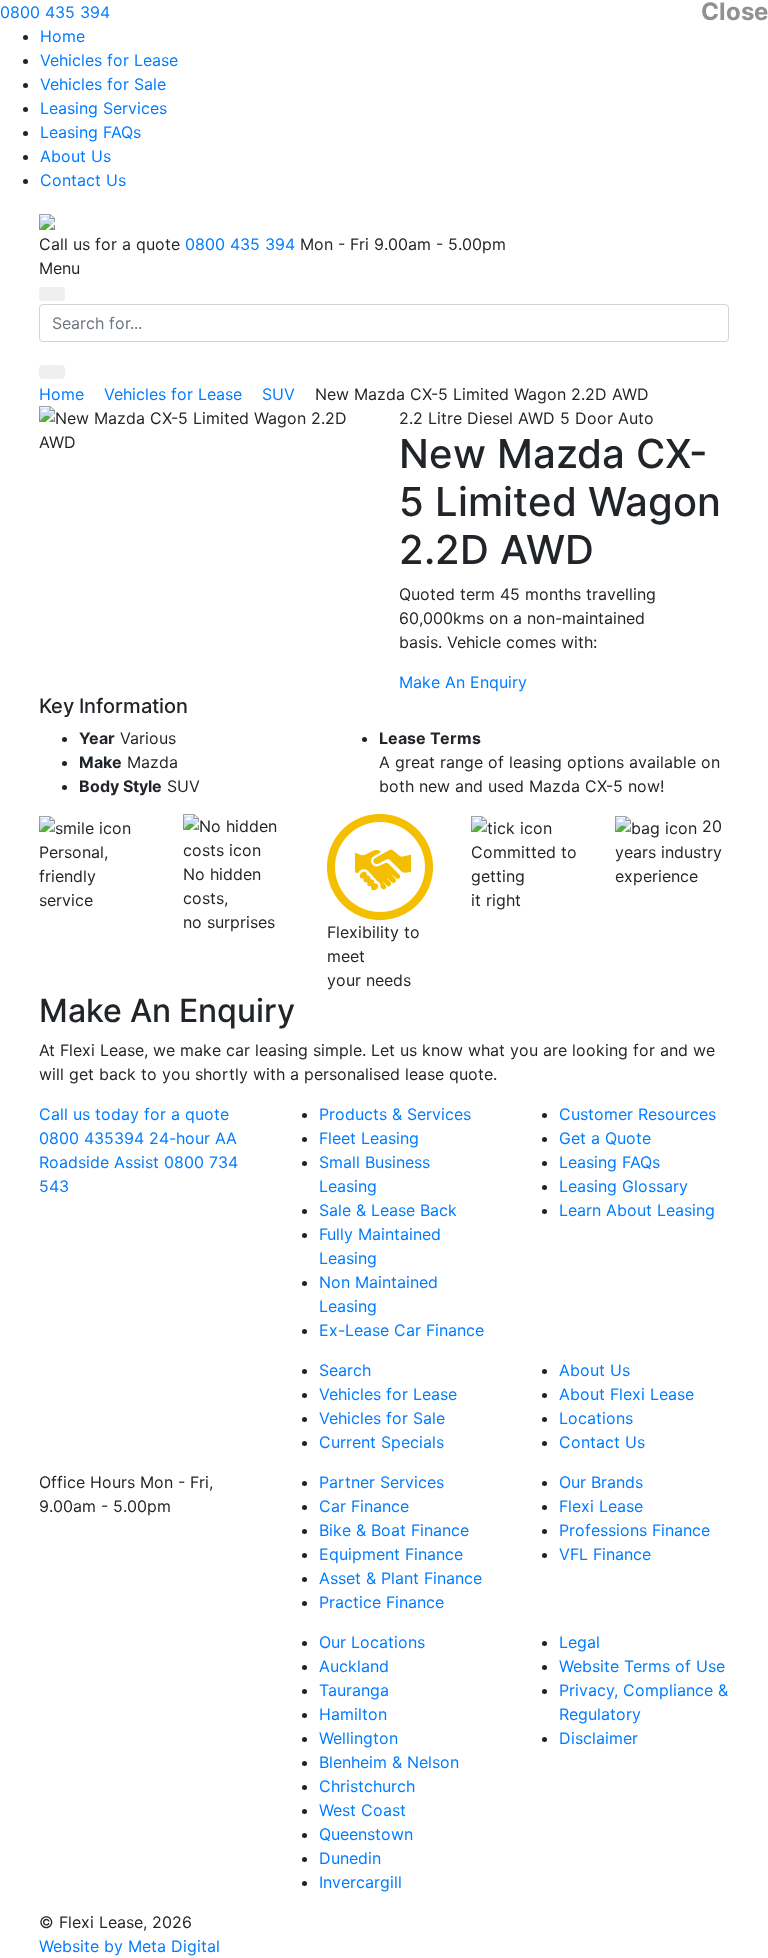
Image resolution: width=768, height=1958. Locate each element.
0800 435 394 (55, 12)
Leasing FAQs (90, 132)
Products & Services (395, 1114)
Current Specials (381, 1442)
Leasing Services (103, 108)
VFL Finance (605, 1554)
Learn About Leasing (637, 1210)
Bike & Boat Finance (394, 1530)
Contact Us (83, 180)
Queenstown (366, 1834)
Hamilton (353, 1714)
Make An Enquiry (463, 682)
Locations (596, 1418)
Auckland (354, 1666)
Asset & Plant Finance (400, 1578)
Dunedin (350, 1858)
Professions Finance (634, 1530)
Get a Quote (605, 1138)
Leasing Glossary (623, 1186)
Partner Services (381, 1482)
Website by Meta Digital (129, 1946)
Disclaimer (598, 1738)
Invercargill (360, 1882)
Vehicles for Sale (103, 84)
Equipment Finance (391, 1554)
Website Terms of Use (642, 1666)
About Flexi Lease (626, 1394)
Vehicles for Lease (109, 60)
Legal (579, 1642)
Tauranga (354, 1690)
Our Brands (601, 1482)
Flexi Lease (601, 1506)
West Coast (362, 1810)
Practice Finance (381, 1602)
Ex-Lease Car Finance (401, 1330)
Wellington (358, 1738)
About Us (75, 156)
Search (345, 1370)
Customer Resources (637, 1114)
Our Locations (372, 1642)
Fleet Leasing (369, 1138)
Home (62, 36)
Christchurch (367, 1786)
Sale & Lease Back (388, 1210)
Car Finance (364, 1506)
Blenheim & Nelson (389, 1762)
